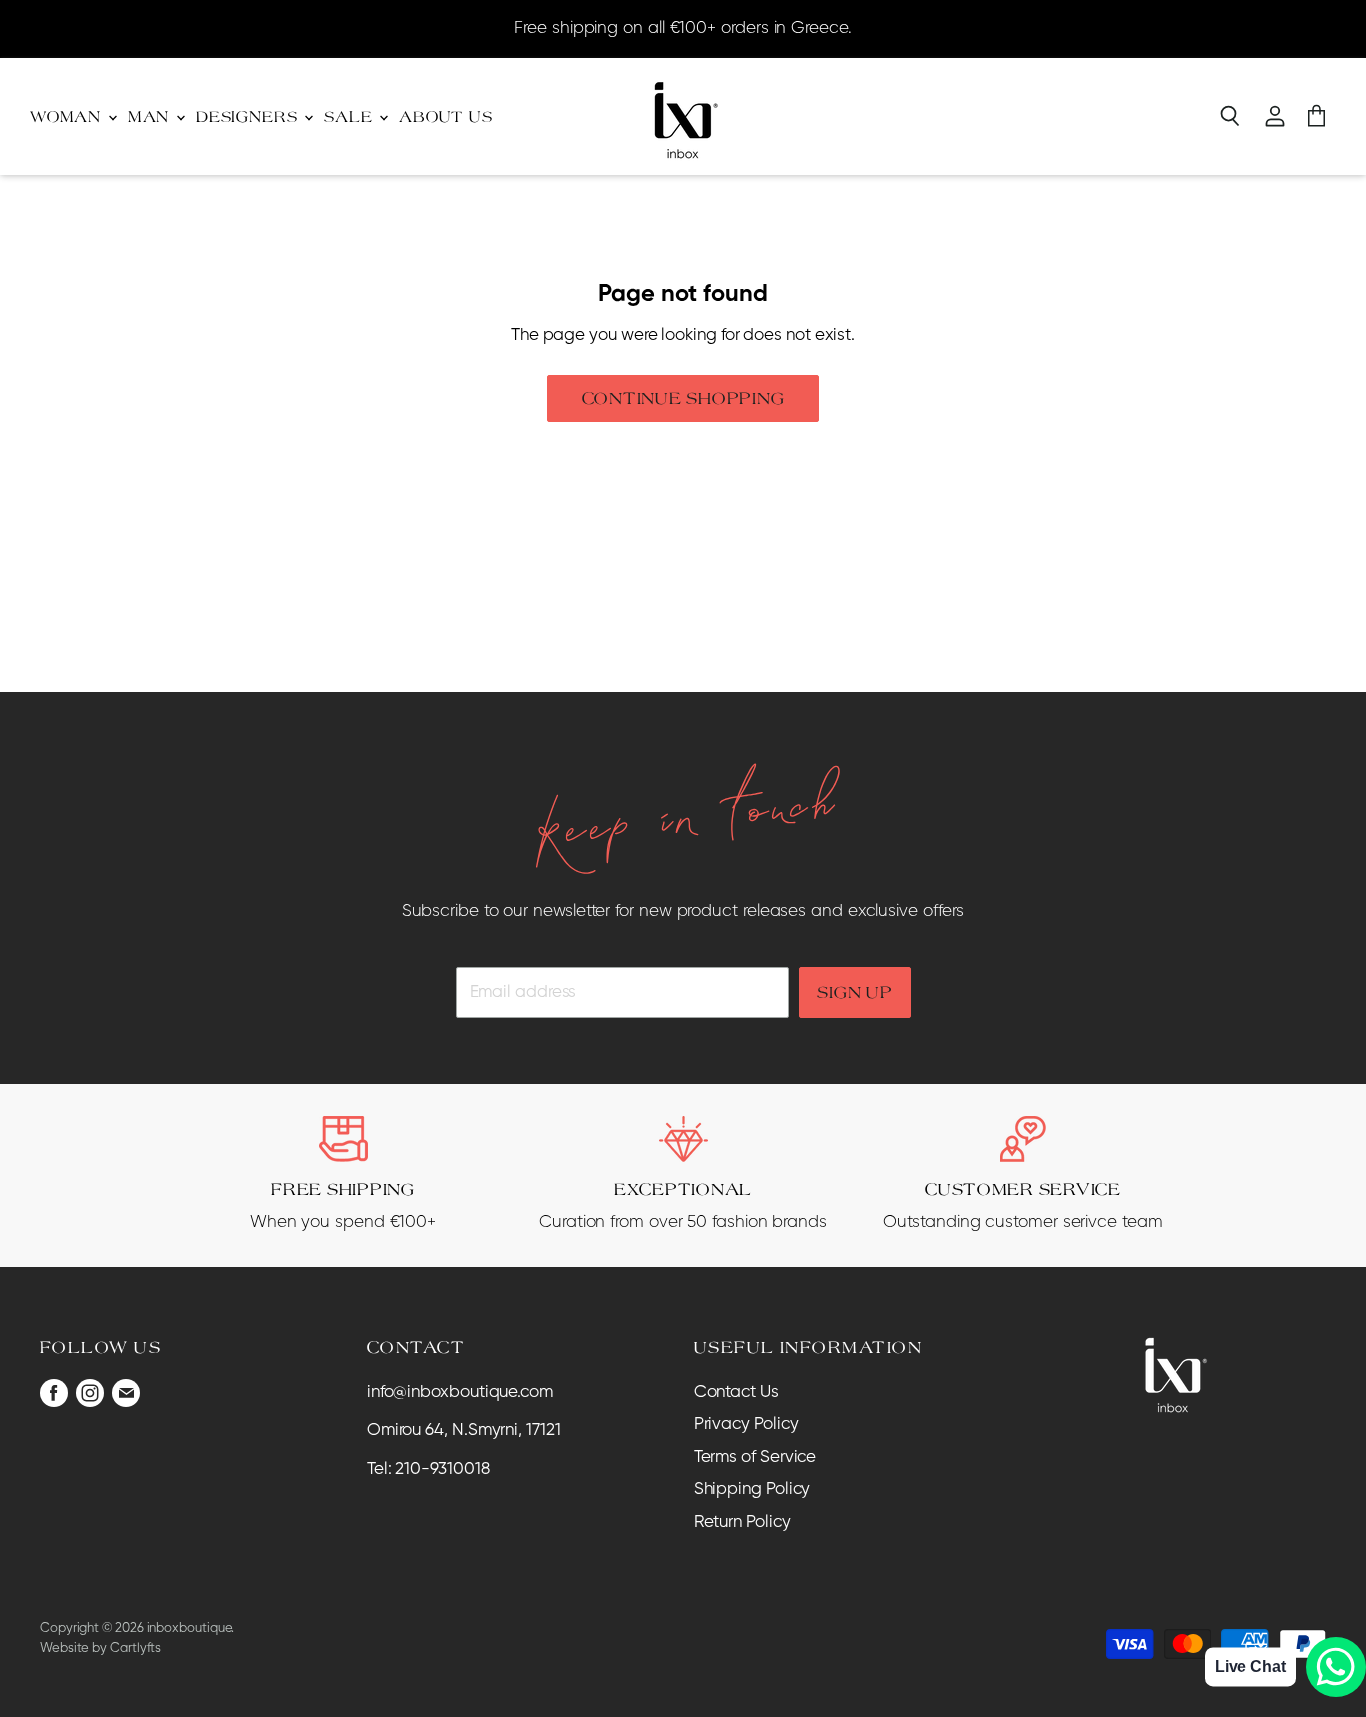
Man (151, 116)
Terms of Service (755, 1457)
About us (446, 116)
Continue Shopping (683, 398)
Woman (68, 116)
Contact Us (736, 1392)
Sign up (854, 992)
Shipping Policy (752, 1489)
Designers (249, 116)
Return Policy (742, 1522)
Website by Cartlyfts (100, 1648)
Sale (350, 116)
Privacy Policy (746, 1424)
